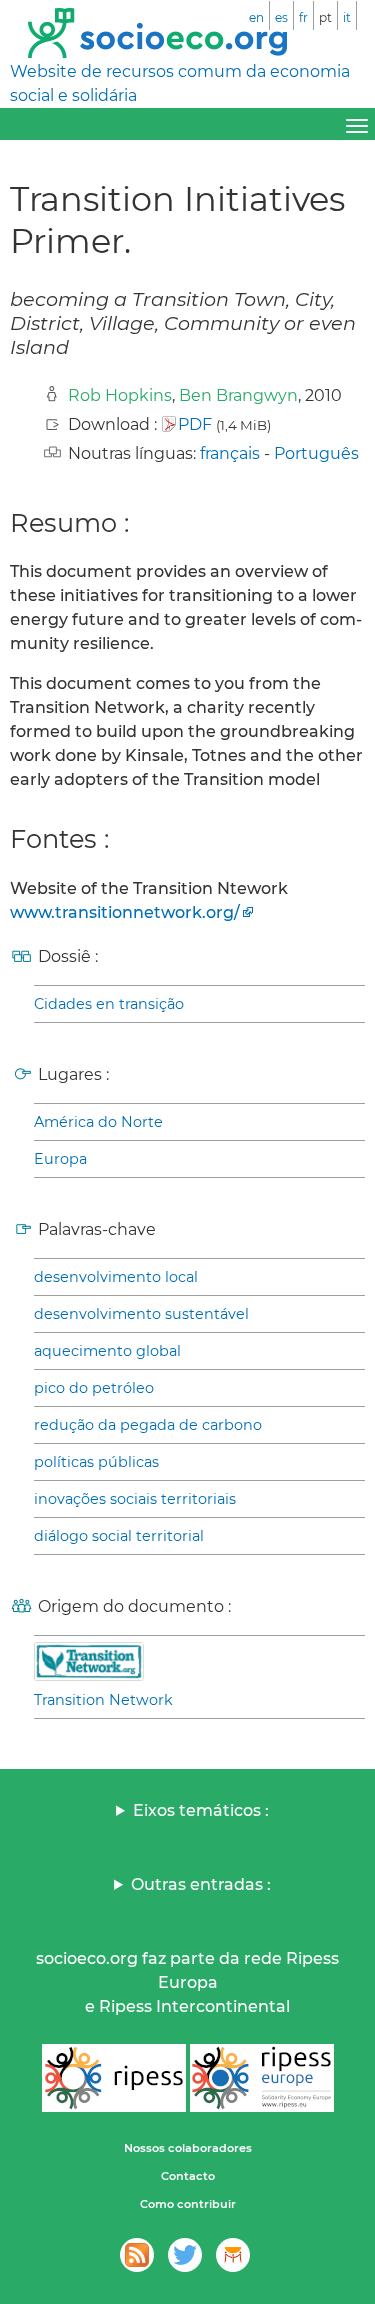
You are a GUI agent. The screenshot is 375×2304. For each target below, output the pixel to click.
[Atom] (137, 2255)
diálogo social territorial (119, 1536)
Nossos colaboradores (188, 2148)
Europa (60, 1159)
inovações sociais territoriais (135, 1499)
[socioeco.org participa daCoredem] (233, 2255)
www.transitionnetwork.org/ (125, 912)
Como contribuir (188, 2204)
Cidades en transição (109, 1004)
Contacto (188, 2176)
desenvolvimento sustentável (141, 1314)
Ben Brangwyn (238, 395)
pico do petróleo (94, 1388)
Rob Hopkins (120, 395)
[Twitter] (185, 2255)
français (230, 453)
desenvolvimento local (116, 1277)
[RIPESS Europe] (262, 2078)
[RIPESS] (114, 2078)
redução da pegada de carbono (148, 1425)
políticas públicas (96, 1462)
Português (316, 453)
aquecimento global (107, 1351)
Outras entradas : (201, 1884)
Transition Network (103, 1700)
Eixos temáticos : (201, 1810)
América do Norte (98, 1122)
